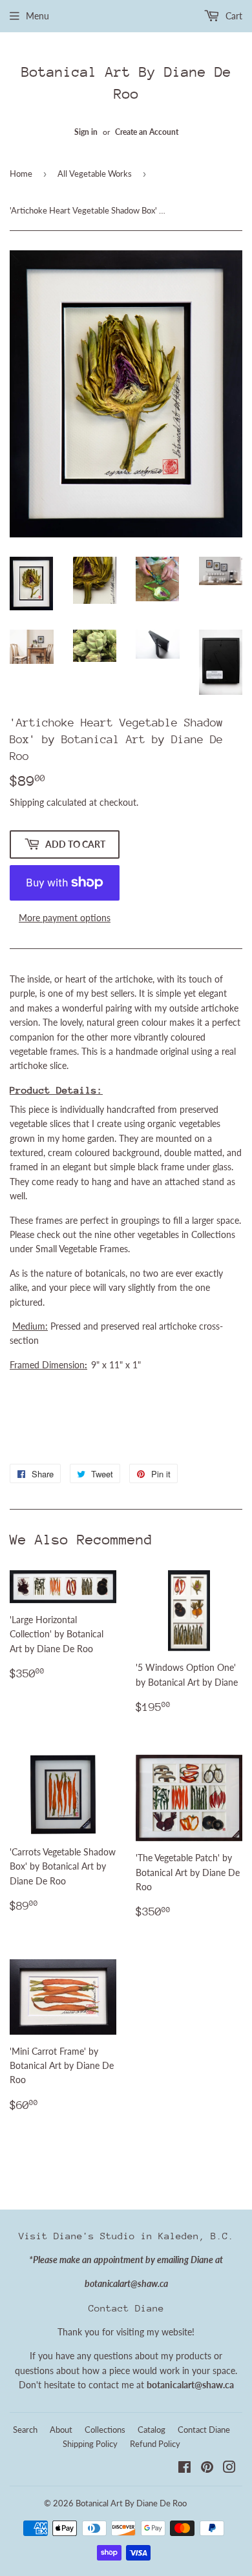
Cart (233, 16)
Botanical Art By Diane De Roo (126, 83)
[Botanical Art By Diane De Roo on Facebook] (184, 2469)
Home (21, 174)
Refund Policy (155, 2444)
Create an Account (147, 132)
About (61, 2430)
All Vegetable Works (95, 174)
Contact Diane (204, 2430)
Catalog (152, 2430)
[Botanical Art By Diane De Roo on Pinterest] (207, 2469)
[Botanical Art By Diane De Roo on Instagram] (229, 2469)
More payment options (65, 918)
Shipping (27, 802)
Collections (105, 2430)
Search (25, 2430)
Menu (37, 16)
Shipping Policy (90, 2444)
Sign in (86, 132)
